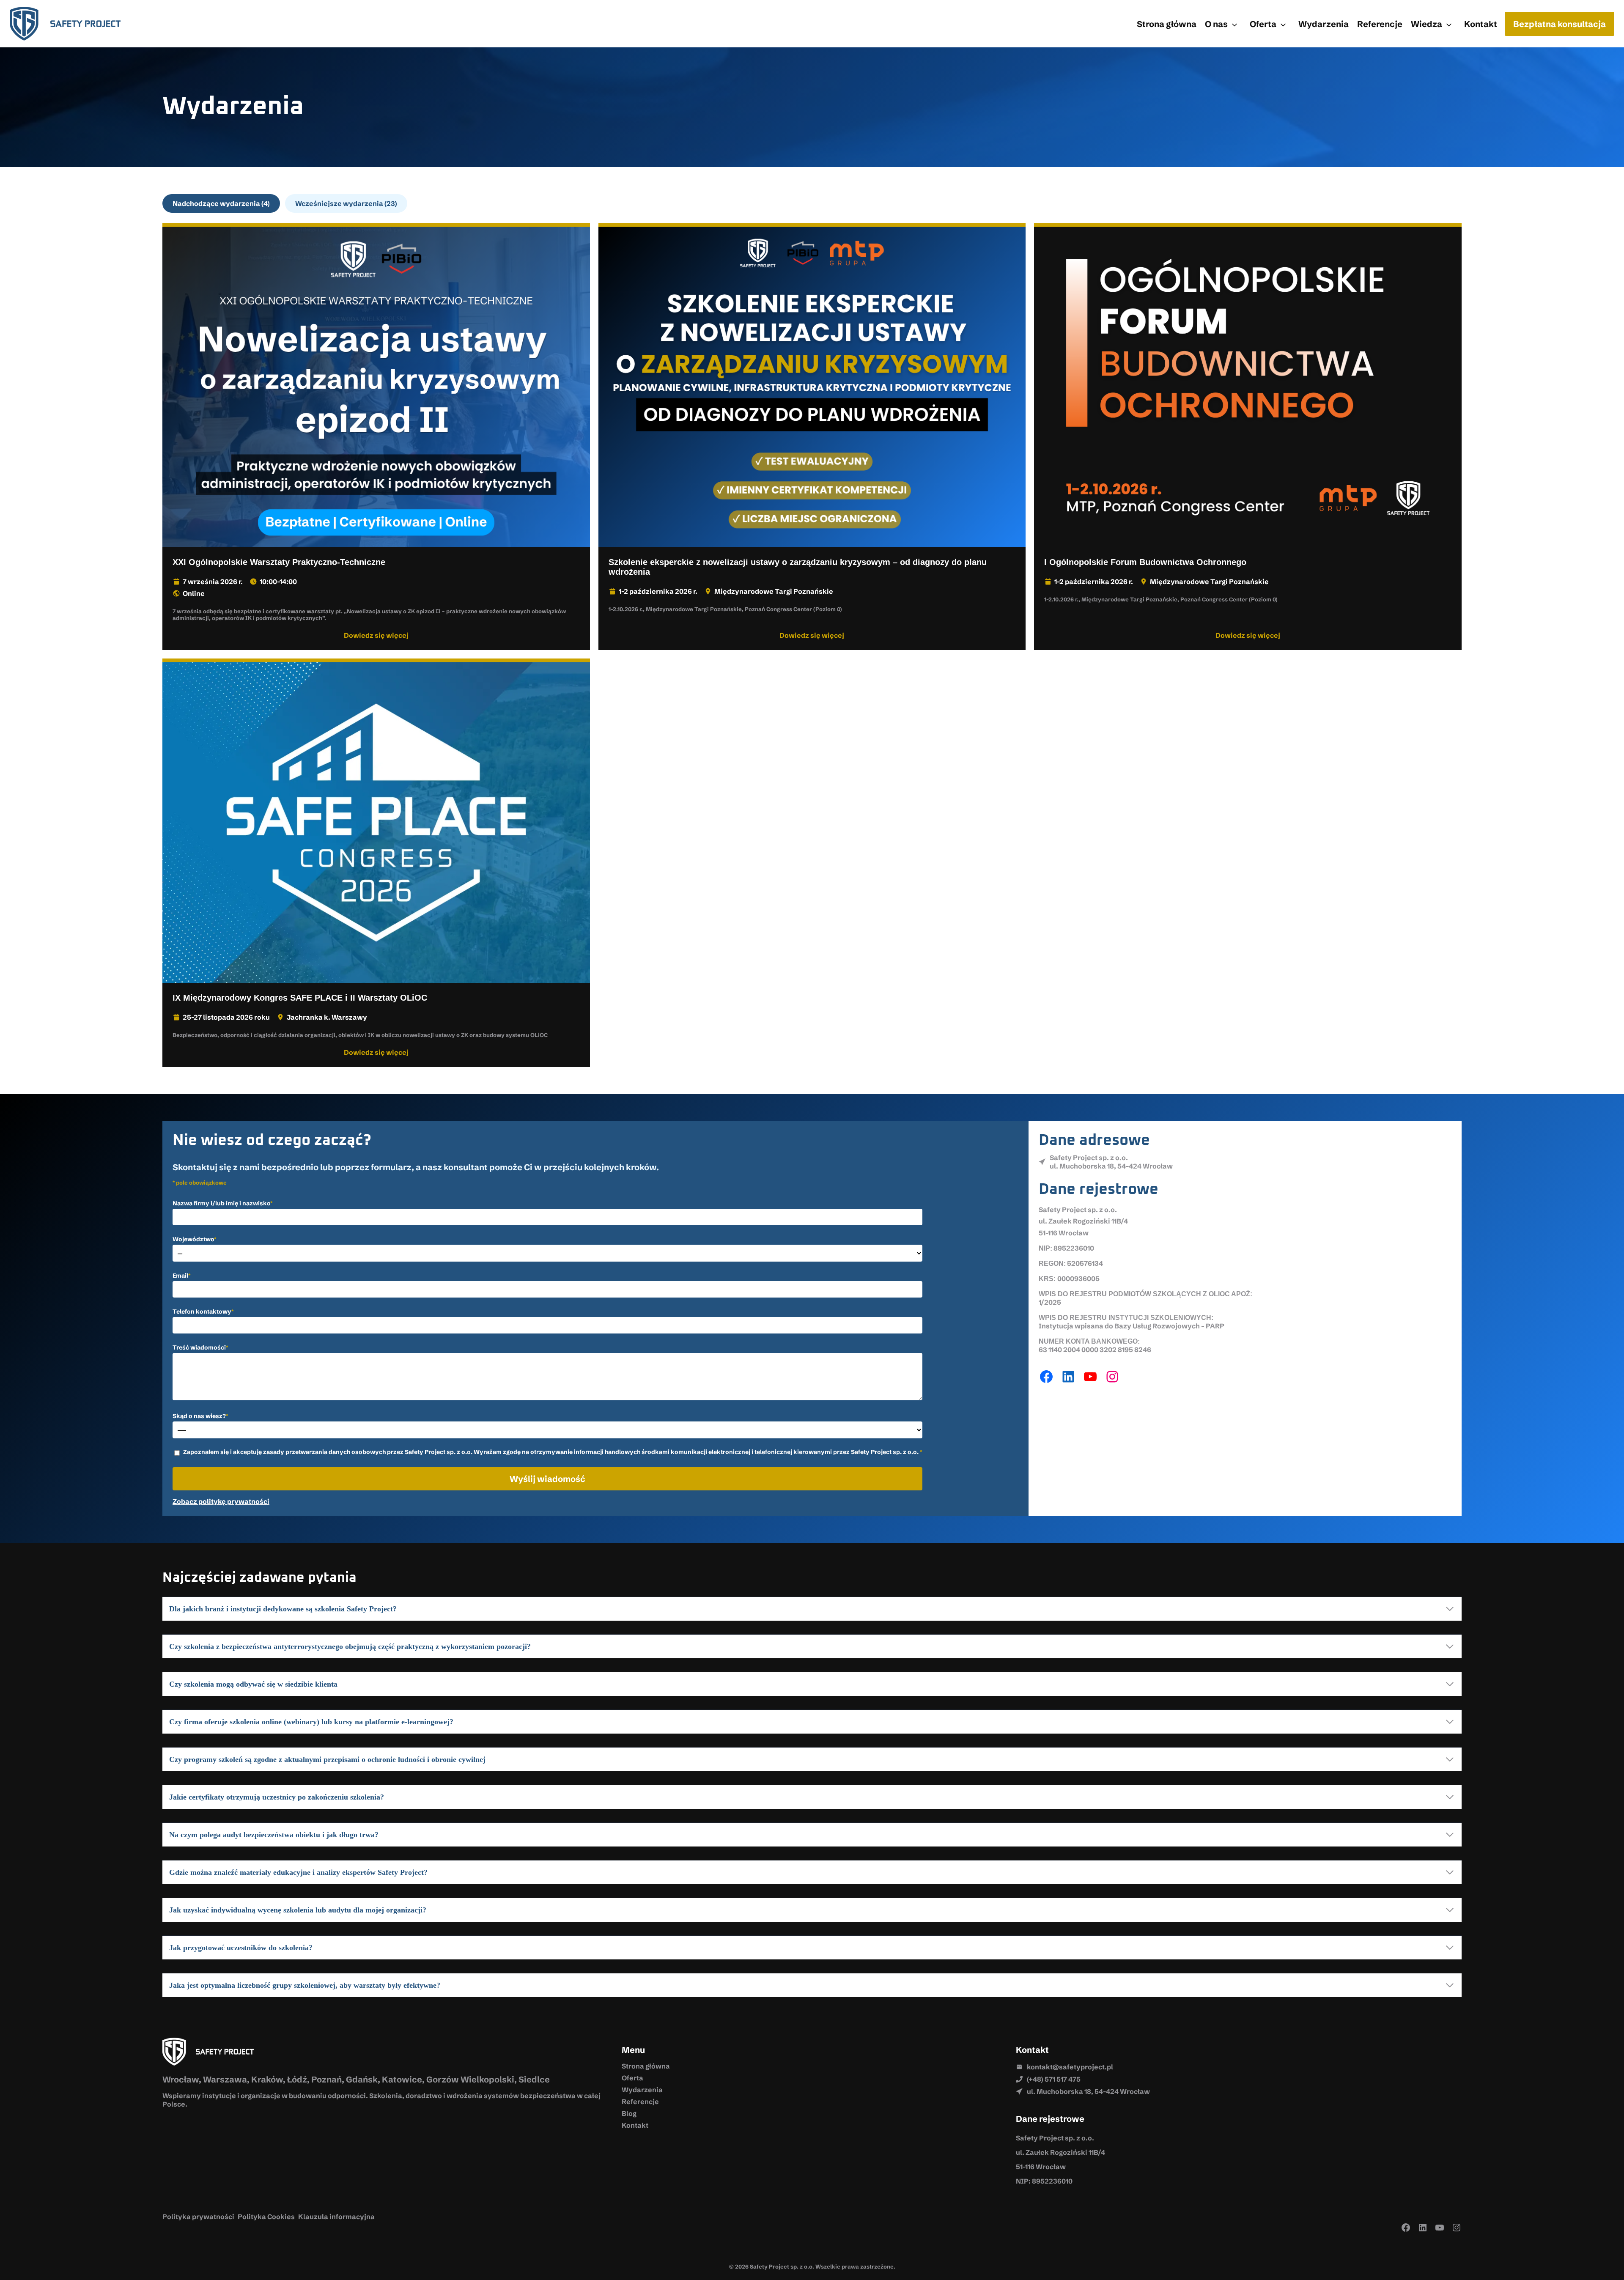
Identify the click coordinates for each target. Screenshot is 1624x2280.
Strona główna (1167, 24)
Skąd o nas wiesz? (200, 1416)
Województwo (195, 1239)
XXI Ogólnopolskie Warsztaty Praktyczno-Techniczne (279, 562)
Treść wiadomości (200, 1347)
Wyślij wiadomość (547, 1479)
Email (182, 1276)
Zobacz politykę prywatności (221, 1501)
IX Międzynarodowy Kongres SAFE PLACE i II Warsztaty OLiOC (300, 998)
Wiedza (1426, 24)
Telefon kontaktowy (203, 1311)
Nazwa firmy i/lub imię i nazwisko (223, 1203)
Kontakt (1481, 24)
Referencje (1380, 24)
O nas (1216, 24)
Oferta (1263, 24)
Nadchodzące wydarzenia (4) (221, 203)
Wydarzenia (1324, 24)
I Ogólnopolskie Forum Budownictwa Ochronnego (1145, 562)
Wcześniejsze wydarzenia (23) (346, 203)
